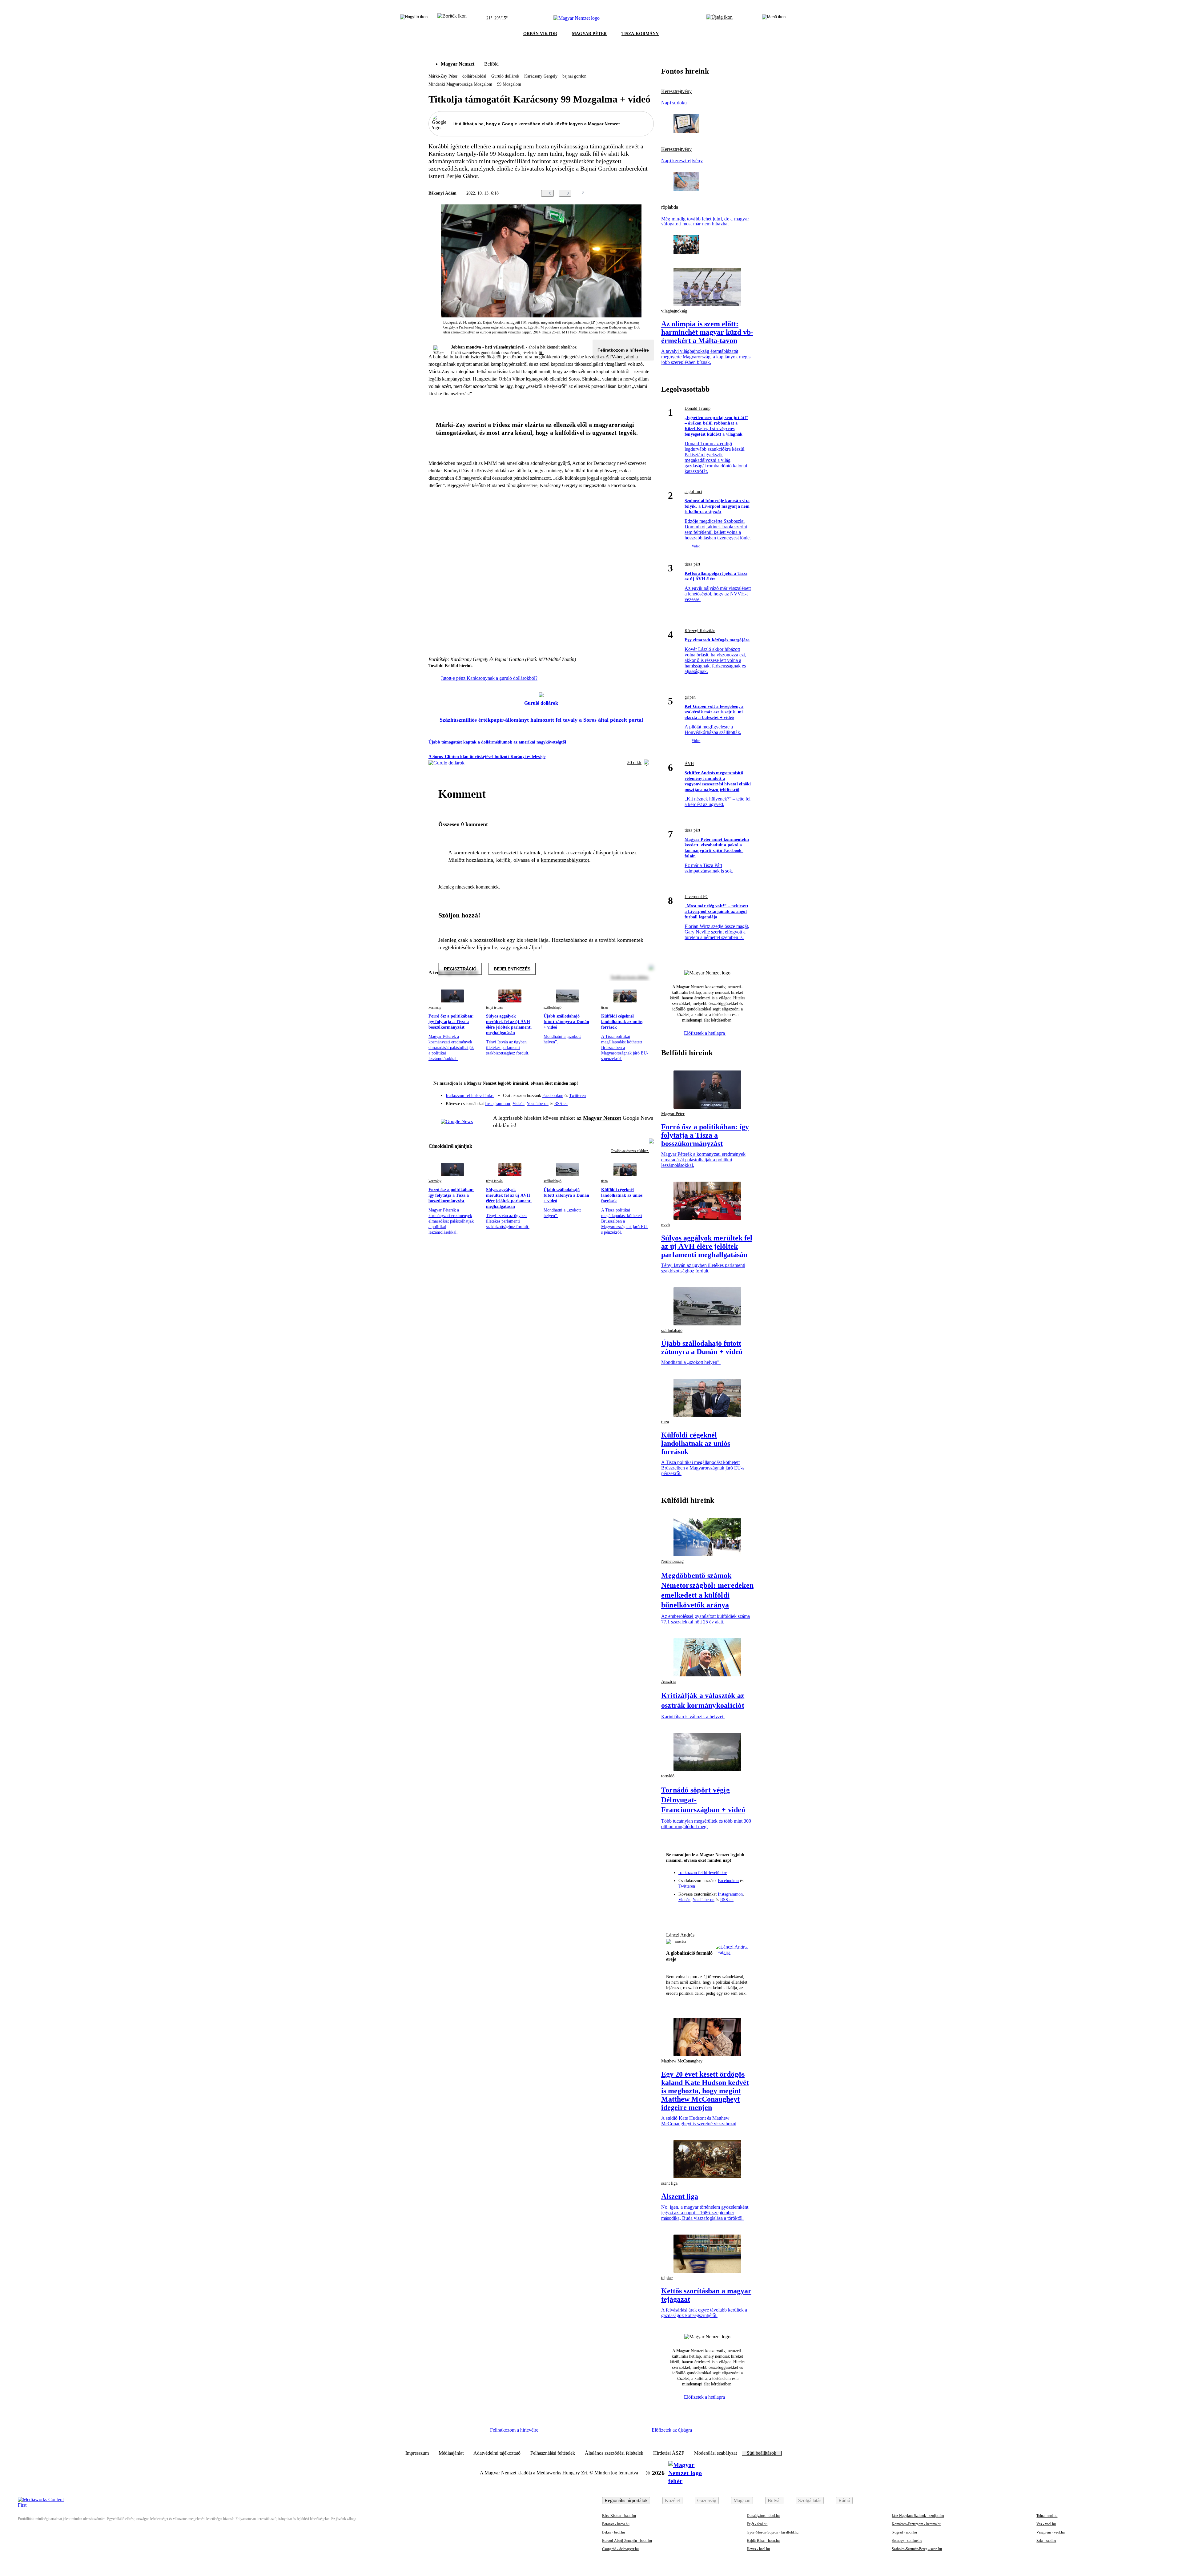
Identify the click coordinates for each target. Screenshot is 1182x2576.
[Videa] (621, 1101)
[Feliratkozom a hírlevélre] (452, 18)
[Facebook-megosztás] (650, 193)
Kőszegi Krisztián (700, 631)
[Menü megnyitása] (774, 18)
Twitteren (577, 1096)
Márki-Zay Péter (443, 76)
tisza (604, 1007)
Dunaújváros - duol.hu (763, 2516)
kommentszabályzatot (565, 860)
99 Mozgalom (509, 84)
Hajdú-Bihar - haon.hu (763, 2541)
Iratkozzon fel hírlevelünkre (470, 1096)
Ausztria (668, 1681)
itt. (541, 353)
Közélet (672, 2500)
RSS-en (561, 1104)
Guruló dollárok (505, 76)
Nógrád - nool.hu (904, 2532)
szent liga (669, 2183)
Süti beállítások (762, 2453)
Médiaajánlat (451, 2453)
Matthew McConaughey (682, 2061)
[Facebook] (621, 1093)
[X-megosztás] (638, 193)
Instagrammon (498, 1104)
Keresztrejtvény (676, 91)
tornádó (668, 1776)
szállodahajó (553, 1007)
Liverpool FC (696, 897)
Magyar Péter (673, 1114)
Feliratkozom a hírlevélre (623, 350)
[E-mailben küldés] (625, 193)
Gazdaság (707, 2500)
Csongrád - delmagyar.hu (620, 2549)
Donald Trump (698, 408)
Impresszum (417, 2453)
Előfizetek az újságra (672, 2430)
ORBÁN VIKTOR (540, 34)
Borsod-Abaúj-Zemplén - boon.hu (627, 2541)
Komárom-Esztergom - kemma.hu (917, 2524)
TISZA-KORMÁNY (640, 34)
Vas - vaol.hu (1046, 2524)
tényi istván (494, 1007)
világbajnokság (674, 311)
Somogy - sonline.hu (907, 2541)
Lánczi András (680, 1935)
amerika (680, 1941)
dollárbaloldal (474, 76)
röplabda (670, 207)
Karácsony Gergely (541, 76)
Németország (672, 1561)
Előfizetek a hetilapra (705, 1033)
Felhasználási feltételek (553, 2453)
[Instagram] (633, 1093)
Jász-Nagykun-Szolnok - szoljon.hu (918, 2516)
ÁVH (689, 764)
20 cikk (634, 762)
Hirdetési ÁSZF (669, 2453)
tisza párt (692, 564)
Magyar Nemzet (458, 64)
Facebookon (553, 1096)
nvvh (665, 1225)
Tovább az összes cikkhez (630, 1151)
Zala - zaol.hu (1046, 2541)
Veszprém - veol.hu (1051, 2532)
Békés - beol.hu (613, 2532)
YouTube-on (538, 1104)
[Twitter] (645, 1093)
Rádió (844, 2500)
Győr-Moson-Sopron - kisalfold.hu (773, 2532)
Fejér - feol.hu (757, 2524)
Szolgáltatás (810, 2500)
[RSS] (645, 1101)
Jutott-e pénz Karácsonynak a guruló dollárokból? (489, 678)
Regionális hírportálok (626, 2500)
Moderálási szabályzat (716, 2453)
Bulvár (774, 2500)
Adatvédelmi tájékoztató (497, 2453)
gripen (690, 697)
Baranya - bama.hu (616, 2524)
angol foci (693, 492)
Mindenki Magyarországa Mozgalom (460, 84)
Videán (519, 1104)
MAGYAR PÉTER (589, 34)
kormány (435, 1007)
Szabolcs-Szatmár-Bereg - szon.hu (917, 2549)
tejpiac (667, 2278)
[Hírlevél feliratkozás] (645, 1084)
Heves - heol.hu (758, 2549)
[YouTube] (633, 1101)
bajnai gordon (574, 76)
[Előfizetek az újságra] (720, 18)
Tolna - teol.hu (1047, 2516)
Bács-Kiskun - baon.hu (619, 2516)
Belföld (491, 64)
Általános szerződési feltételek (614, 2453)
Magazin (742, 2500)
